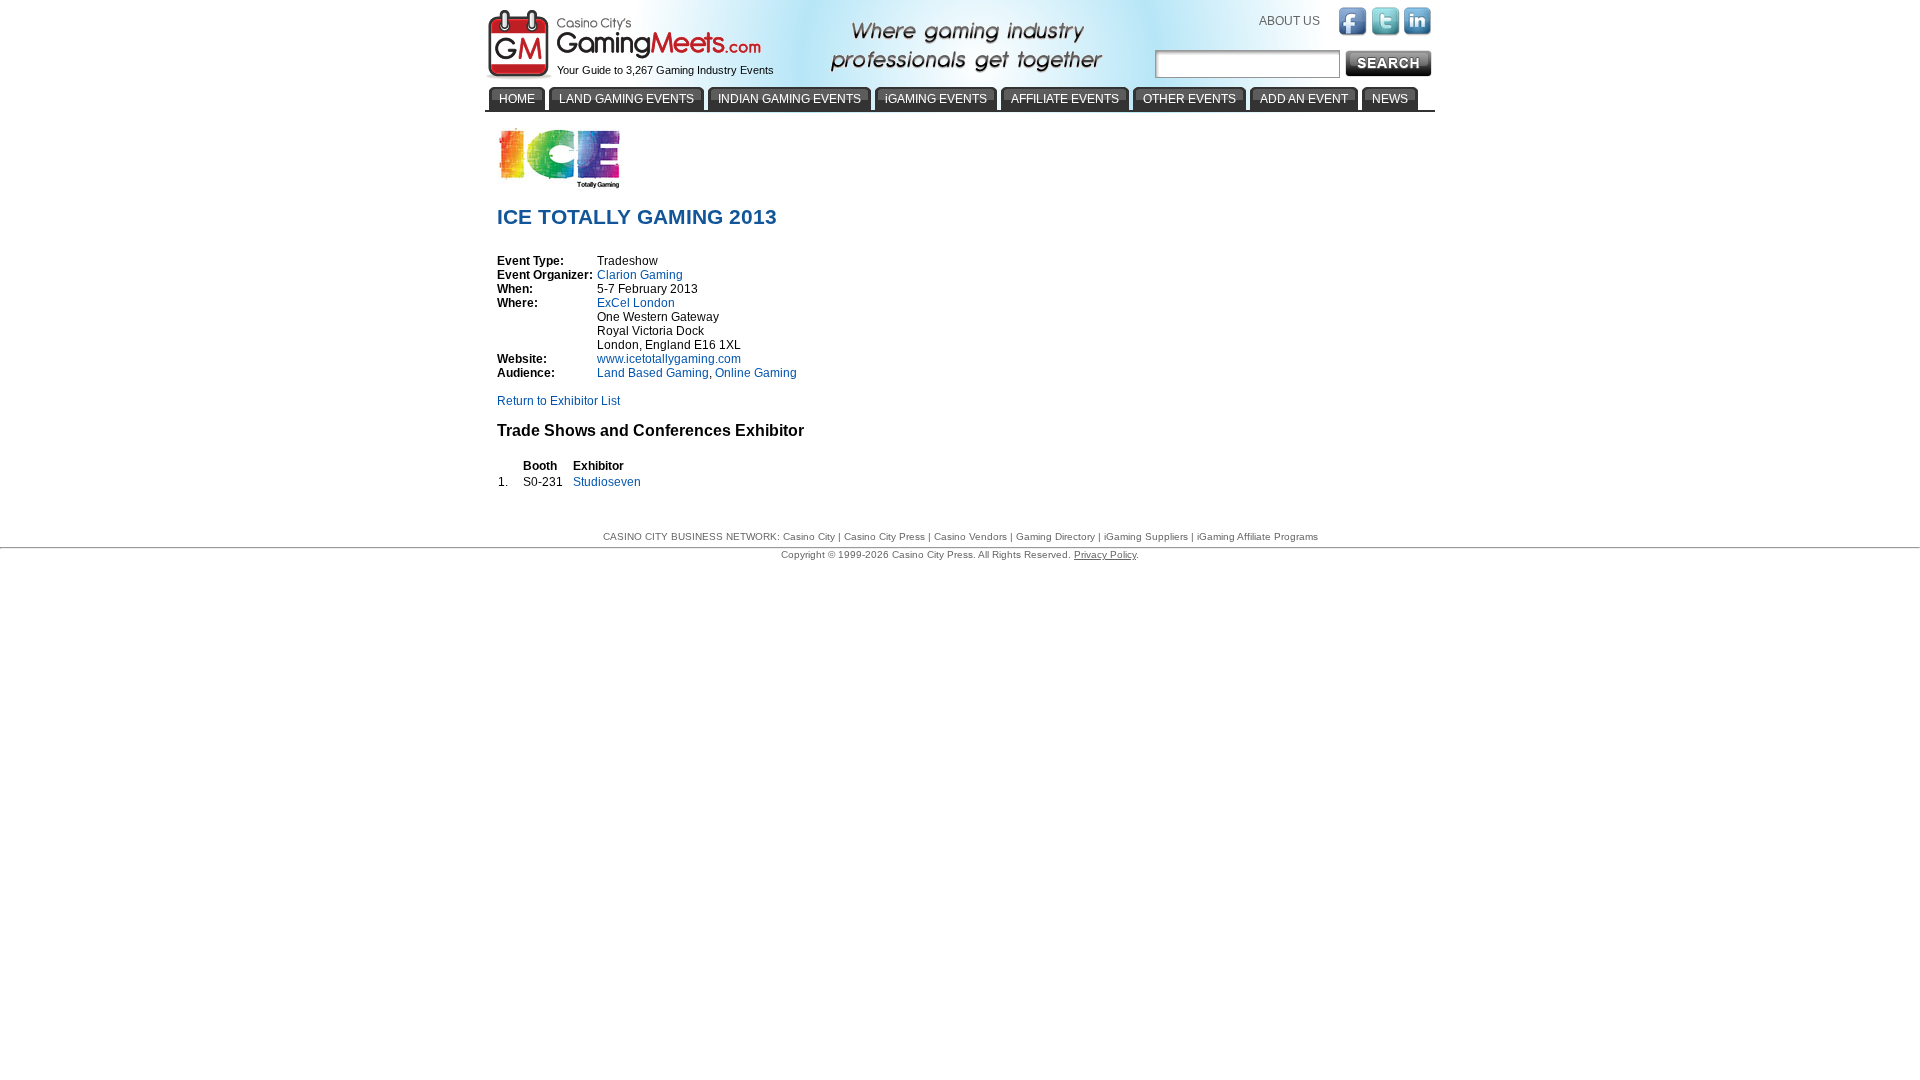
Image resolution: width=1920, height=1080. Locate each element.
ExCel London (636, 303)
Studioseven (607, 482)
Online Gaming (756, 373)
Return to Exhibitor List (558, 401)
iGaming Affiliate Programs (1257, 536)
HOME (517, 99)
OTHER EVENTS (1189, 99)
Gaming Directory (1055, 536)
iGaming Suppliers (1146, 536)
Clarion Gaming (640, 275)
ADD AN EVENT (1304, 99)
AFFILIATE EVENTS (1065, 99)
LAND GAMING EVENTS (626, 99)
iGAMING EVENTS (936, 99)
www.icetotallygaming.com (669, 359)
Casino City (809, 536)
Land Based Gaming (653, 373)
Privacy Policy (1105, 554)
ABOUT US (1289, 21)
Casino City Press (884, 536)
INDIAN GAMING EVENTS (789, 99)
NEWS (1390, 99)
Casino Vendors (970, 536)
